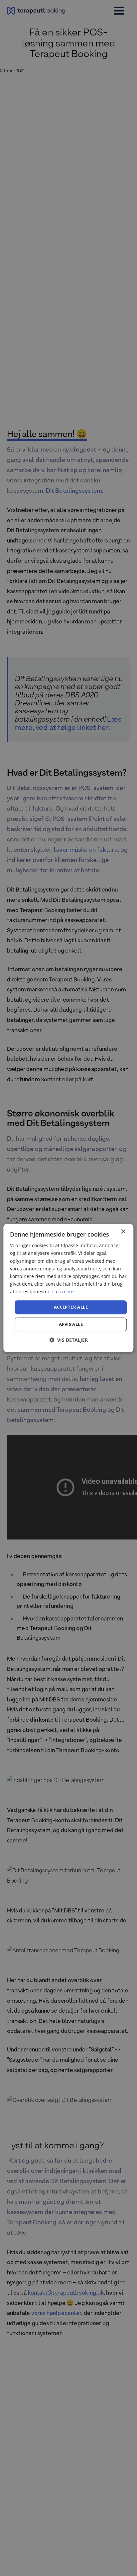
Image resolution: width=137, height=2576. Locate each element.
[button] (68, 1340)
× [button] (123, 1232)
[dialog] (68, 1288)
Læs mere (63, 1291)
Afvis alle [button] (71, 1324)
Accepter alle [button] (71, 1307)
